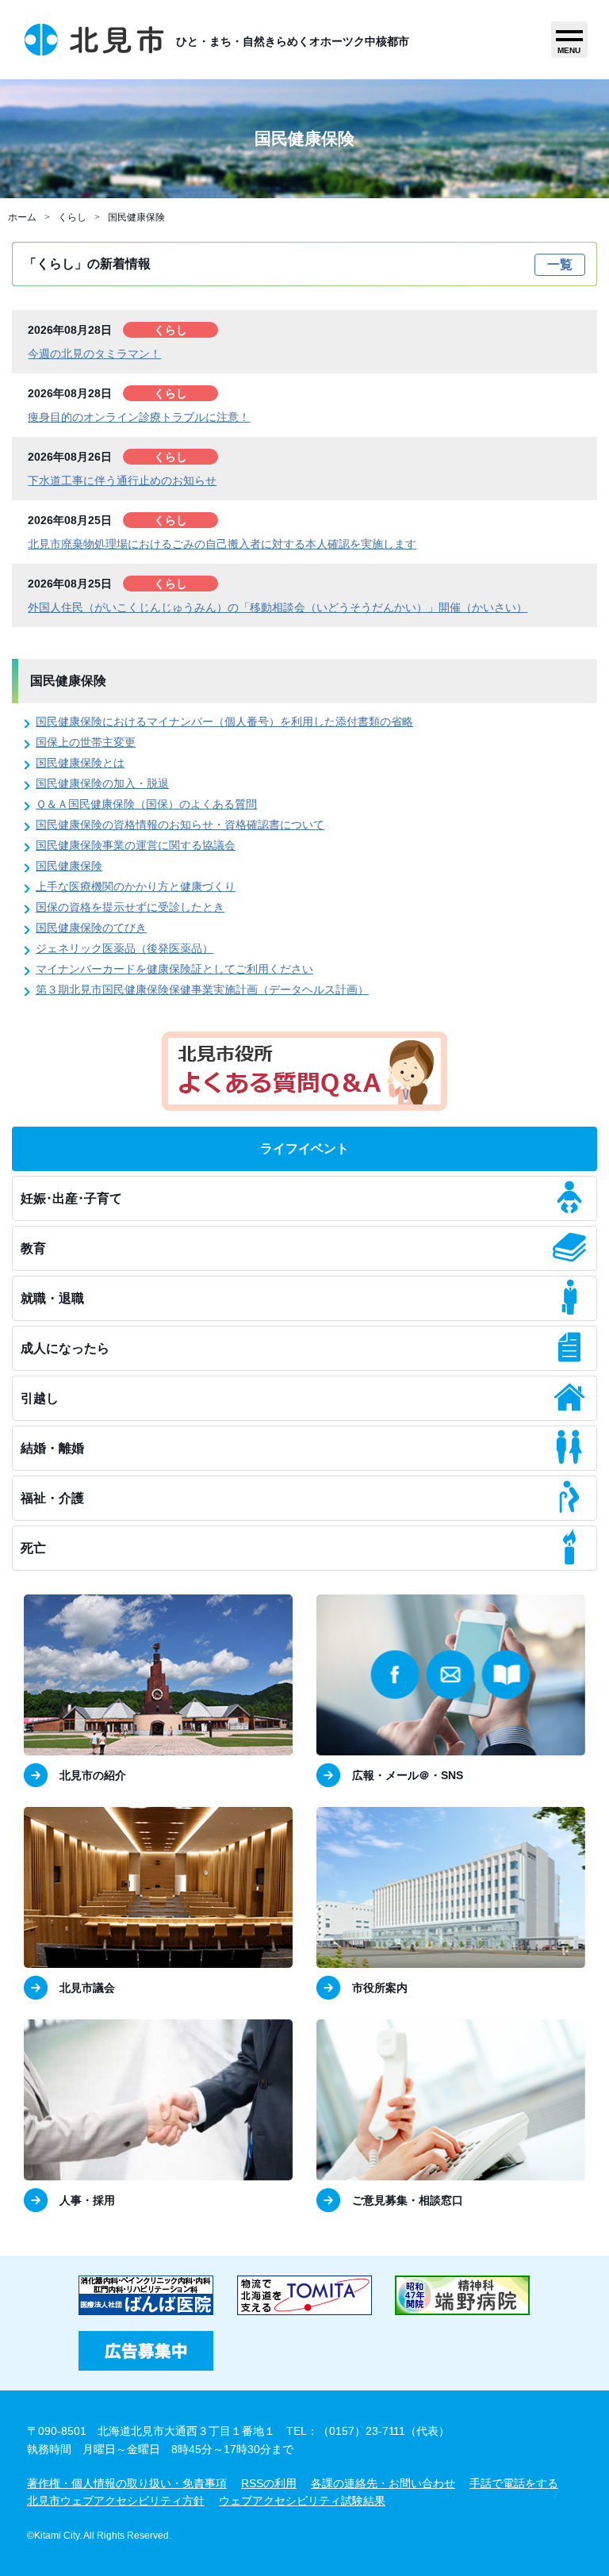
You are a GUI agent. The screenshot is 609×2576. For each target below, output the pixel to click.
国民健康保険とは (80, 763)
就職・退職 (52, 1298)
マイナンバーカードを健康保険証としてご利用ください (174, 969)
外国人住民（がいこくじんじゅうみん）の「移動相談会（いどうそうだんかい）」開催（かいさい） (278, 607)
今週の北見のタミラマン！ (94, 354)
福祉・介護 (52, 1498)
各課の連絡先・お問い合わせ (383, 2483)
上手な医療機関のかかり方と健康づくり (136, 886)
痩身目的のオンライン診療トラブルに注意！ (139, 417)
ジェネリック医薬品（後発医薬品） (124, 948)
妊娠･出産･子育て (71, 1198)
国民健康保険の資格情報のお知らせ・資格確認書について (180, 825)
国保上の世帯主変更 (86, 742)
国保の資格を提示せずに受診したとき (130, 907)
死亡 (33, 1548)
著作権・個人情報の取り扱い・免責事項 (127, 2483)
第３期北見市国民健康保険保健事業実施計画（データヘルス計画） (202, 989)
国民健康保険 (136, 217)
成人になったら (65, 1348)
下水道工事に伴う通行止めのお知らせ (122, 480)
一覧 (560, 264)
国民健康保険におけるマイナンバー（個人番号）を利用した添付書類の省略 (224, 722)
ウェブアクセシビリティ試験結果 (302, 2501)
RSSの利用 (269, 2483)
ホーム (22, 217)
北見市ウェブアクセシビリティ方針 (116, 2501)
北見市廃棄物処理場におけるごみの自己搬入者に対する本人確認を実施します (222, 544)
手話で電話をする (514, 2483)
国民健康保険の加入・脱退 (102, 783)
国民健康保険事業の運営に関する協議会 (136, 845)
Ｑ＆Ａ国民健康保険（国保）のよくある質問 (146, 804)
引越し (40, 1398)
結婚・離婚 (52, 1448)
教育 (33, 1248)
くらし (72, 217)
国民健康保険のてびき (91, 928)
